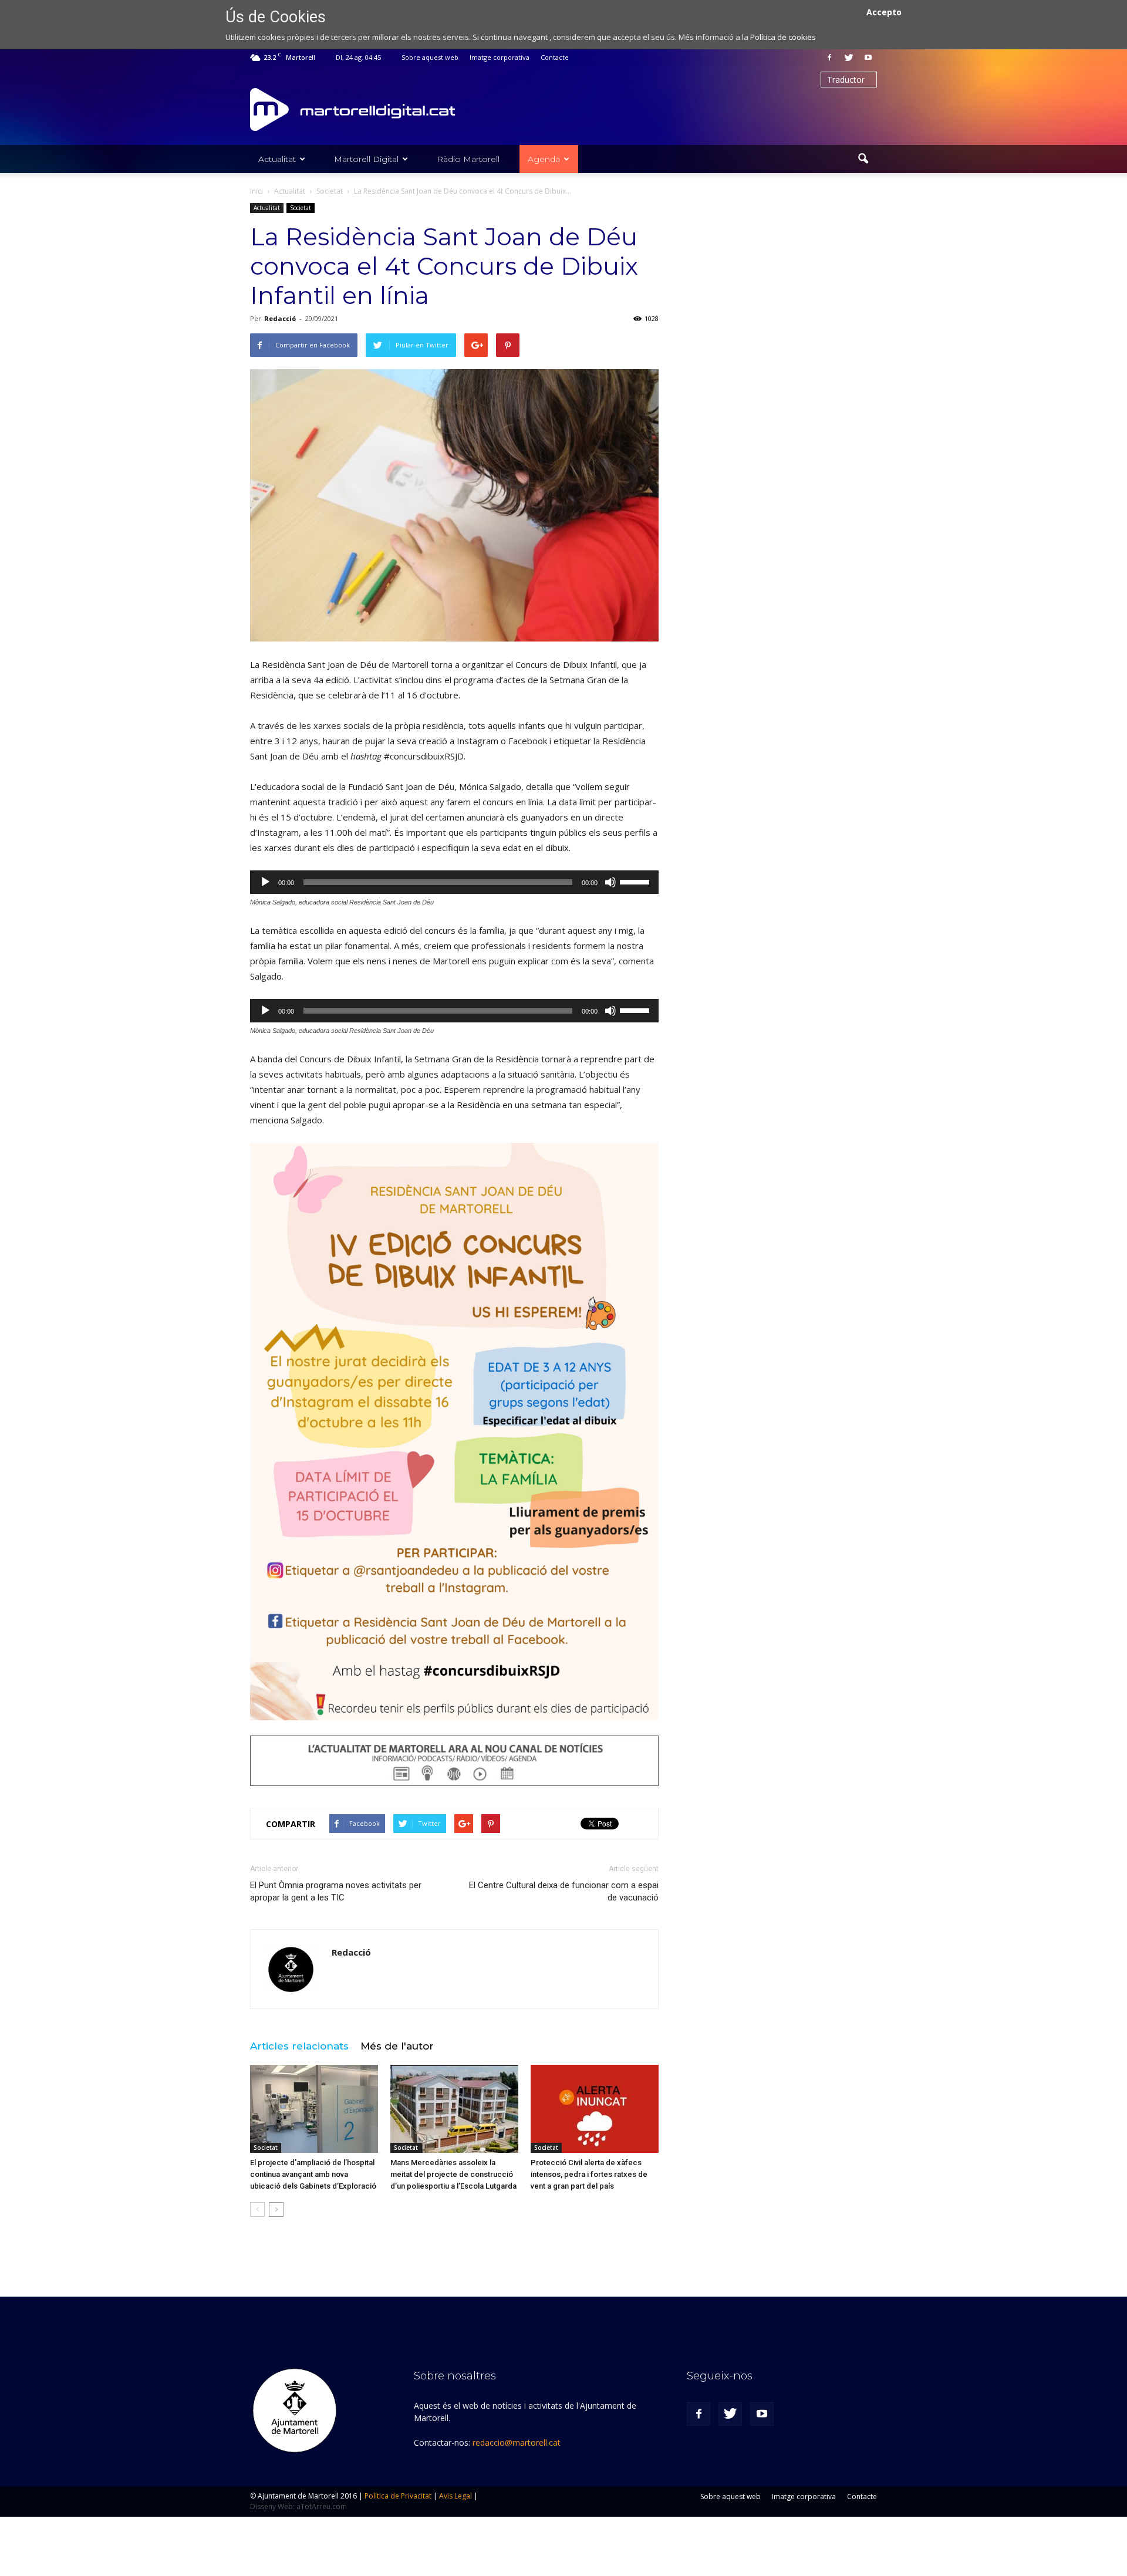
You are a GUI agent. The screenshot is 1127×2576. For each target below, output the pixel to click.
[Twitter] (849, 58)
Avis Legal (455, 2496)
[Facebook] (829, 58)
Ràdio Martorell (468, 159)
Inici (257, 191)
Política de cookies (783, 37)
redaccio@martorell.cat (517, 2442)
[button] (863, 159)
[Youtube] (868, 58)
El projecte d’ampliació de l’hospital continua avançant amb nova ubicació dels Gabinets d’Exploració (313, 2174)
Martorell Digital (366, 159)
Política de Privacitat (398, 2496)
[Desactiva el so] (610, 882)
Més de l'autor (397, 2046)
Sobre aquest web (430, 57)
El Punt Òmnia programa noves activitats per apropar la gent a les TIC (336, 1891)
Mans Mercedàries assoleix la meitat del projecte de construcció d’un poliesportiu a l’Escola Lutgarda (453, 2174)
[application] (454, 882)
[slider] (636, 881)
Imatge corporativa (500, 57)
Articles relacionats (299, 2046)
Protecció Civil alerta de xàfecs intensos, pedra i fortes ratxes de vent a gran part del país (589, 2174)
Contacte (555, 57)
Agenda (544, 159)
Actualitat (277, 159)
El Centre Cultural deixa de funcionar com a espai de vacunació (564, 1891)
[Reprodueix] (265, 882)
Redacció (280, 318)
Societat (301, 208)
